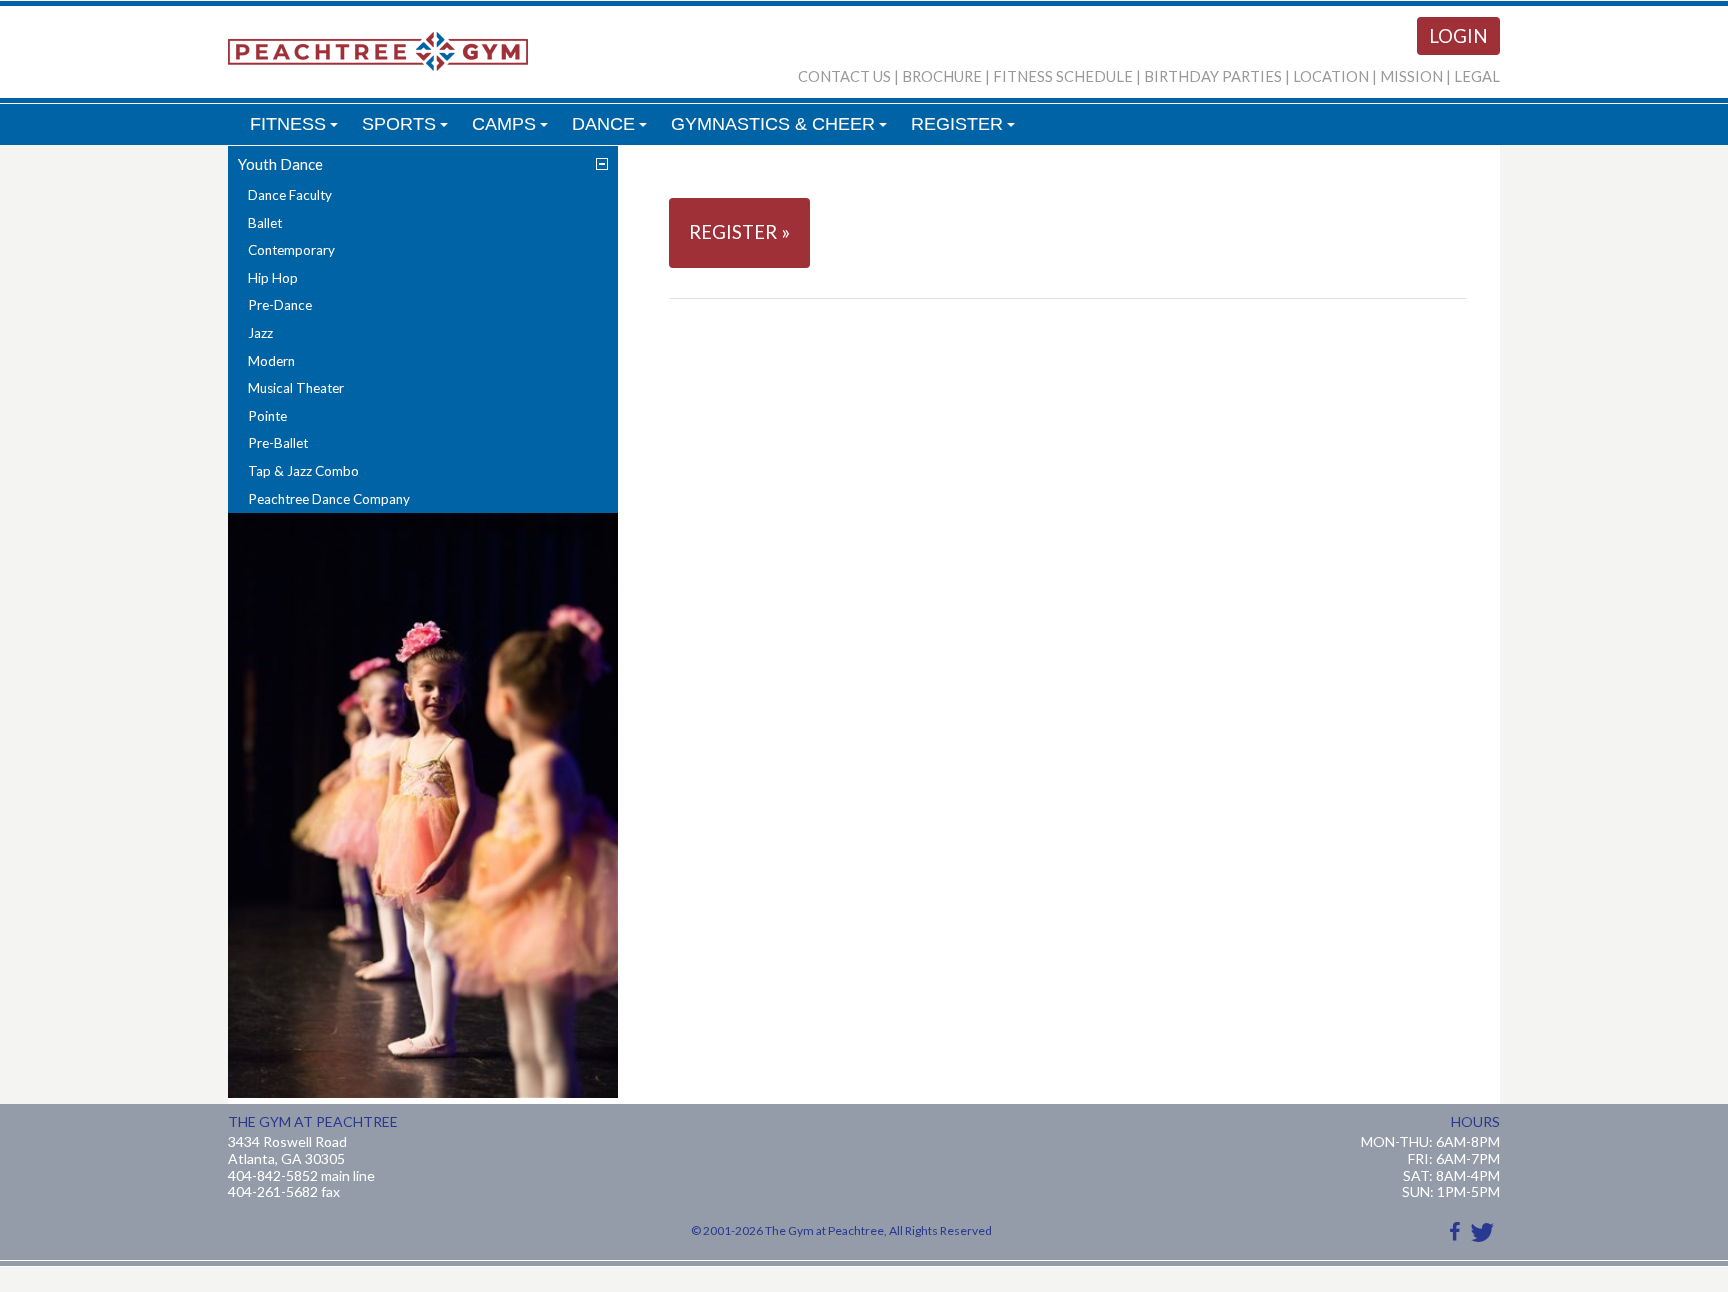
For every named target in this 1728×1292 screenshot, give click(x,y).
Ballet (265, 223)
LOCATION (1331, 76)
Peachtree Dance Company (329, 499)
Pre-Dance (280, 305)
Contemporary (291, 250)
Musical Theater (296, 388)
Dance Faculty (290, 195)
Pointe (267, 416)
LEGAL (1477, 76)
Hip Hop (273, 278)
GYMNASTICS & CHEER (782, 129)
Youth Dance (280, 164)
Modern (271, 361)
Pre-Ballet (278, 443)
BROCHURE (942, 76)
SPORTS (408, 129)
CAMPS (513, 129)
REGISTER (966, 129)
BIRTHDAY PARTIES (1213, 76)
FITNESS (297, 129)
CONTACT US (844, 76)
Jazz (260, 333)
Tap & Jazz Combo (303, 471)
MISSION (1411, 76)
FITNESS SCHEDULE (1063, 76)
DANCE (612, 129)
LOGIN (1458, 36)
